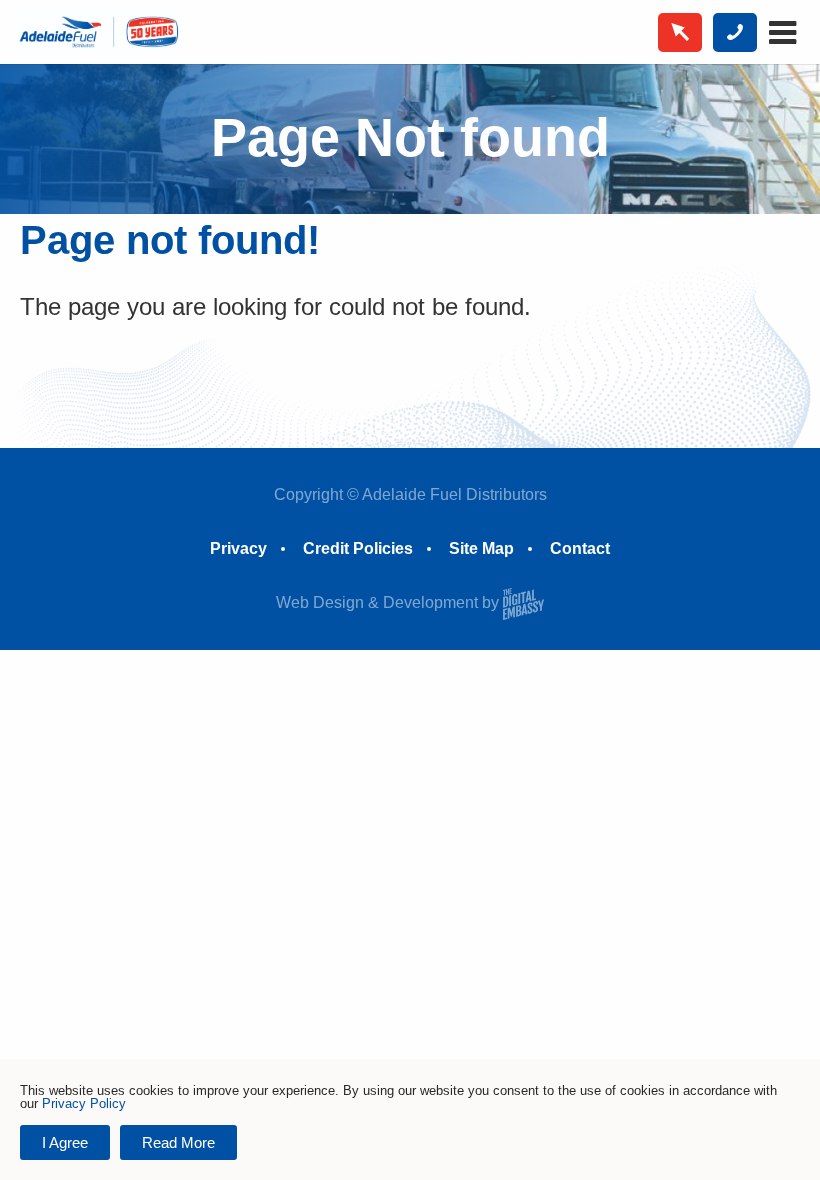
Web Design (320, 602)
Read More (178, 1142)
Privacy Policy (84, 1103)
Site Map (481, 548)
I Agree (65, 1142)
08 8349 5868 (735, 32)
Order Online (680, 32)
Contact (580, 548)
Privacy (238, 548)
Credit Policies (358, 548)
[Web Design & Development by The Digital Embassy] (523, 602)
